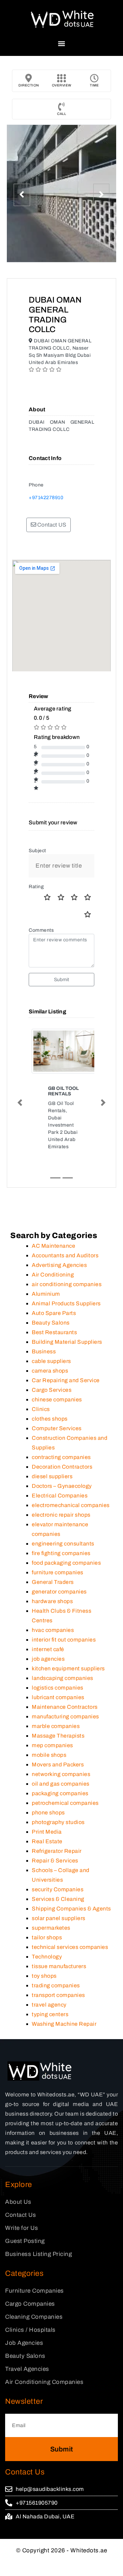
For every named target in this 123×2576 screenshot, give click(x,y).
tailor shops (47, 1911)
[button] (62, 43)
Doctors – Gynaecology (62, 1460)
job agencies (48, 1633)
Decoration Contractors (62, 1441)
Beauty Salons (51, 1297)
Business (44, 1325)
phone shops (48, 1786)
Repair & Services (55, 1834)
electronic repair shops (61, 1489)
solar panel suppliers (59, 1892)
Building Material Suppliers (67, 1316)
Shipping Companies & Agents (71, 1883)
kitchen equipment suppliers (68, 1642)
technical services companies (70, 1921)
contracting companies (61, 1431)
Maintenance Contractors (65, 1681)
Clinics (41, 1383)
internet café (48, 1623)
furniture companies (58, 1546)
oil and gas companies (61, 1758)
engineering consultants (63, 1518)
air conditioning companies (67, 1258)
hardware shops (52, 1575)
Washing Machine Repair (64, 1998)
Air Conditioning (53, 1249)
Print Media (47, 1806)
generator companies (59, 1566)
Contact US (51, 525)
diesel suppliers (52, 1450)
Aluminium (46, 1268)
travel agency (49, 1979)
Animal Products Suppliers (66, 1277)
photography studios (58, 1796)
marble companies (56, 1700)
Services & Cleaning (58, 1873)
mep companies (52, 1719)
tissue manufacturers (59, 1940)
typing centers (50, 1988)
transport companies (58, 1969)
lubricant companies (58, 1671)
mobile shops (49, 1729)
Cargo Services (52, 1364)
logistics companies (58, 1662)
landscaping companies (63, 1652)
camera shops (50, 1345)
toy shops (44, 1950)
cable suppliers (51, 1335)
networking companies (61, 1748)
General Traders (53, 1556)
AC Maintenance (53, 1220)
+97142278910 (46, 498)
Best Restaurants (54, 1306)
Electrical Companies (60, 1469)
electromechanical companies (71, 1479)
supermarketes (51, 1902)
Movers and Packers (58, 1738)
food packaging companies (66, 1537)
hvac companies (53, 1604)
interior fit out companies (64, 1614)
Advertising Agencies (59, 1239)
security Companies (58, 1863)
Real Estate (47, 1815)
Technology (47, 1931)
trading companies (56, 1959)
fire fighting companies (61, 1527)
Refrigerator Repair (57, 1825)
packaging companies (60, 1767)
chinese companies (57, 1373)
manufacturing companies (65, 1690)
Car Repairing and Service (66, 1354)
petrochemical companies (65, 1777)
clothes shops (50, 1393)
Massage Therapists (58, 1710)
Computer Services (57, 1402)
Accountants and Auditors (65, 1229)
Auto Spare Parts (54, 1287)
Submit (62, 980)
